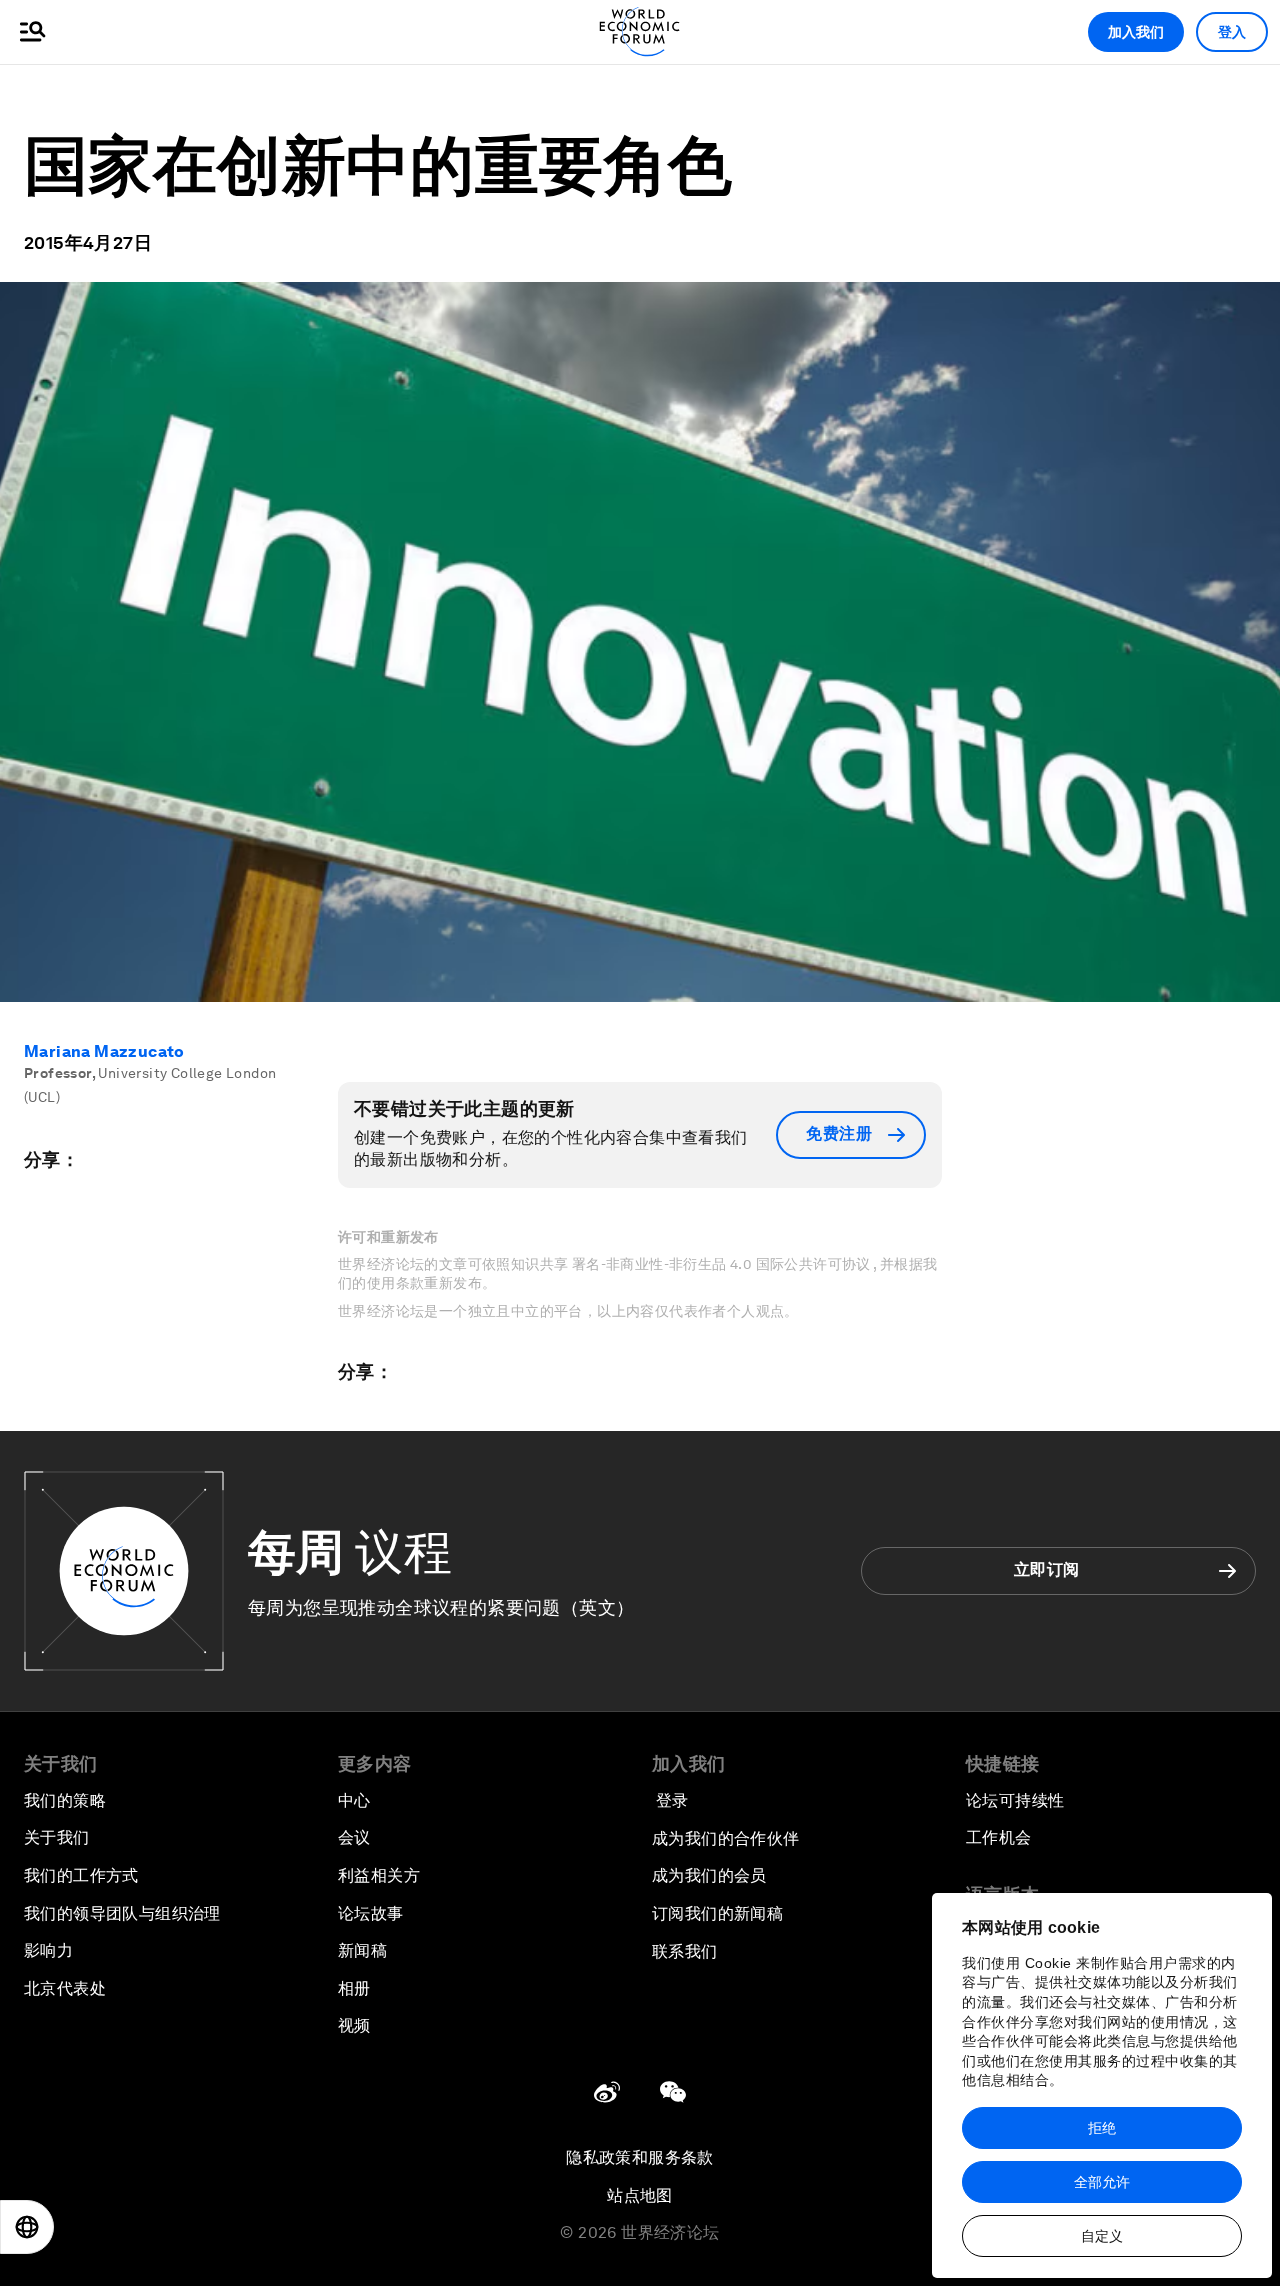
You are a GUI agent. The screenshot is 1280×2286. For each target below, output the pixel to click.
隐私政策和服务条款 (640, 2157)
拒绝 (1102, 2128)
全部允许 (1102, 2182)
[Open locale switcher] (27, 2227)
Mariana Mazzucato (104, 1051)
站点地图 (640, 2195)
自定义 (1102, 2236)
